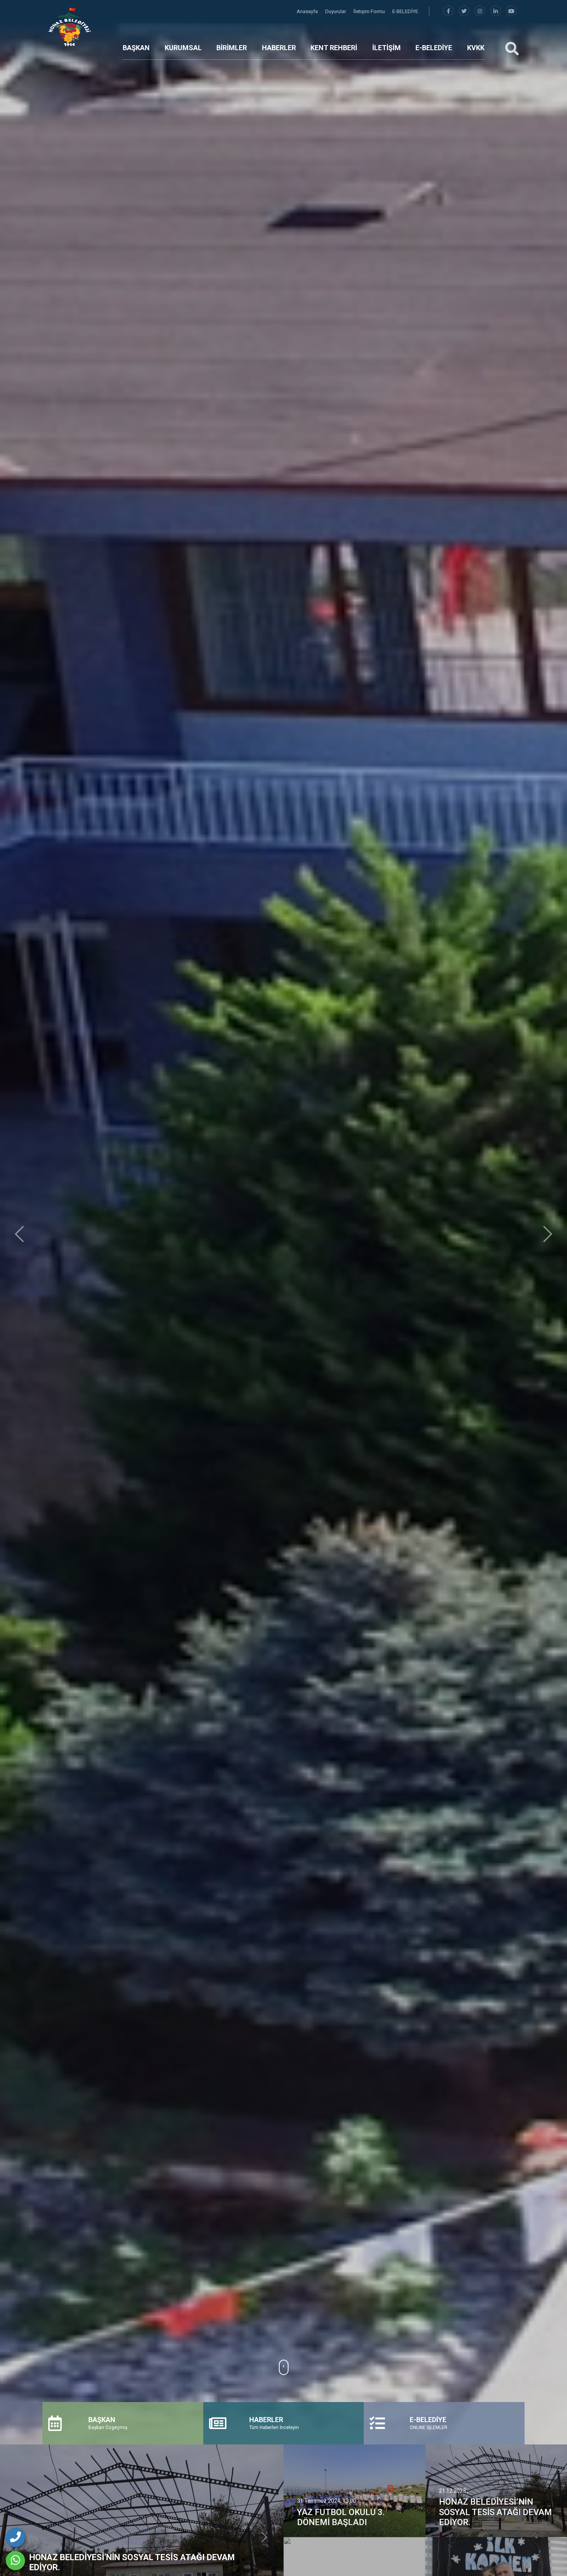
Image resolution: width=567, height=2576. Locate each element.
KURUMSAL (183, 48)
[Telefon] (15, 2537)
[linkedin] (496, 11)
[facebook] (448, 11)
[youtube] (511, 11)
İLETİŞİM (386, 48)
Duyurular (336, 11)
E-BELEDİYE (405, 11)
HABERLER (279, 48)
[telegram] (464, 11)
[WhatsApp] (15, 2561)
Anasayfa (308, 11)
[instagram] (480, 11)
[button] (19, 1234)
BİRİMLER (232, 48)
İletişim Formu (370, 11)
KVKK (476, 48)
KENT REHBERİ (334, 48)
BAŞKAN (136, 48)
